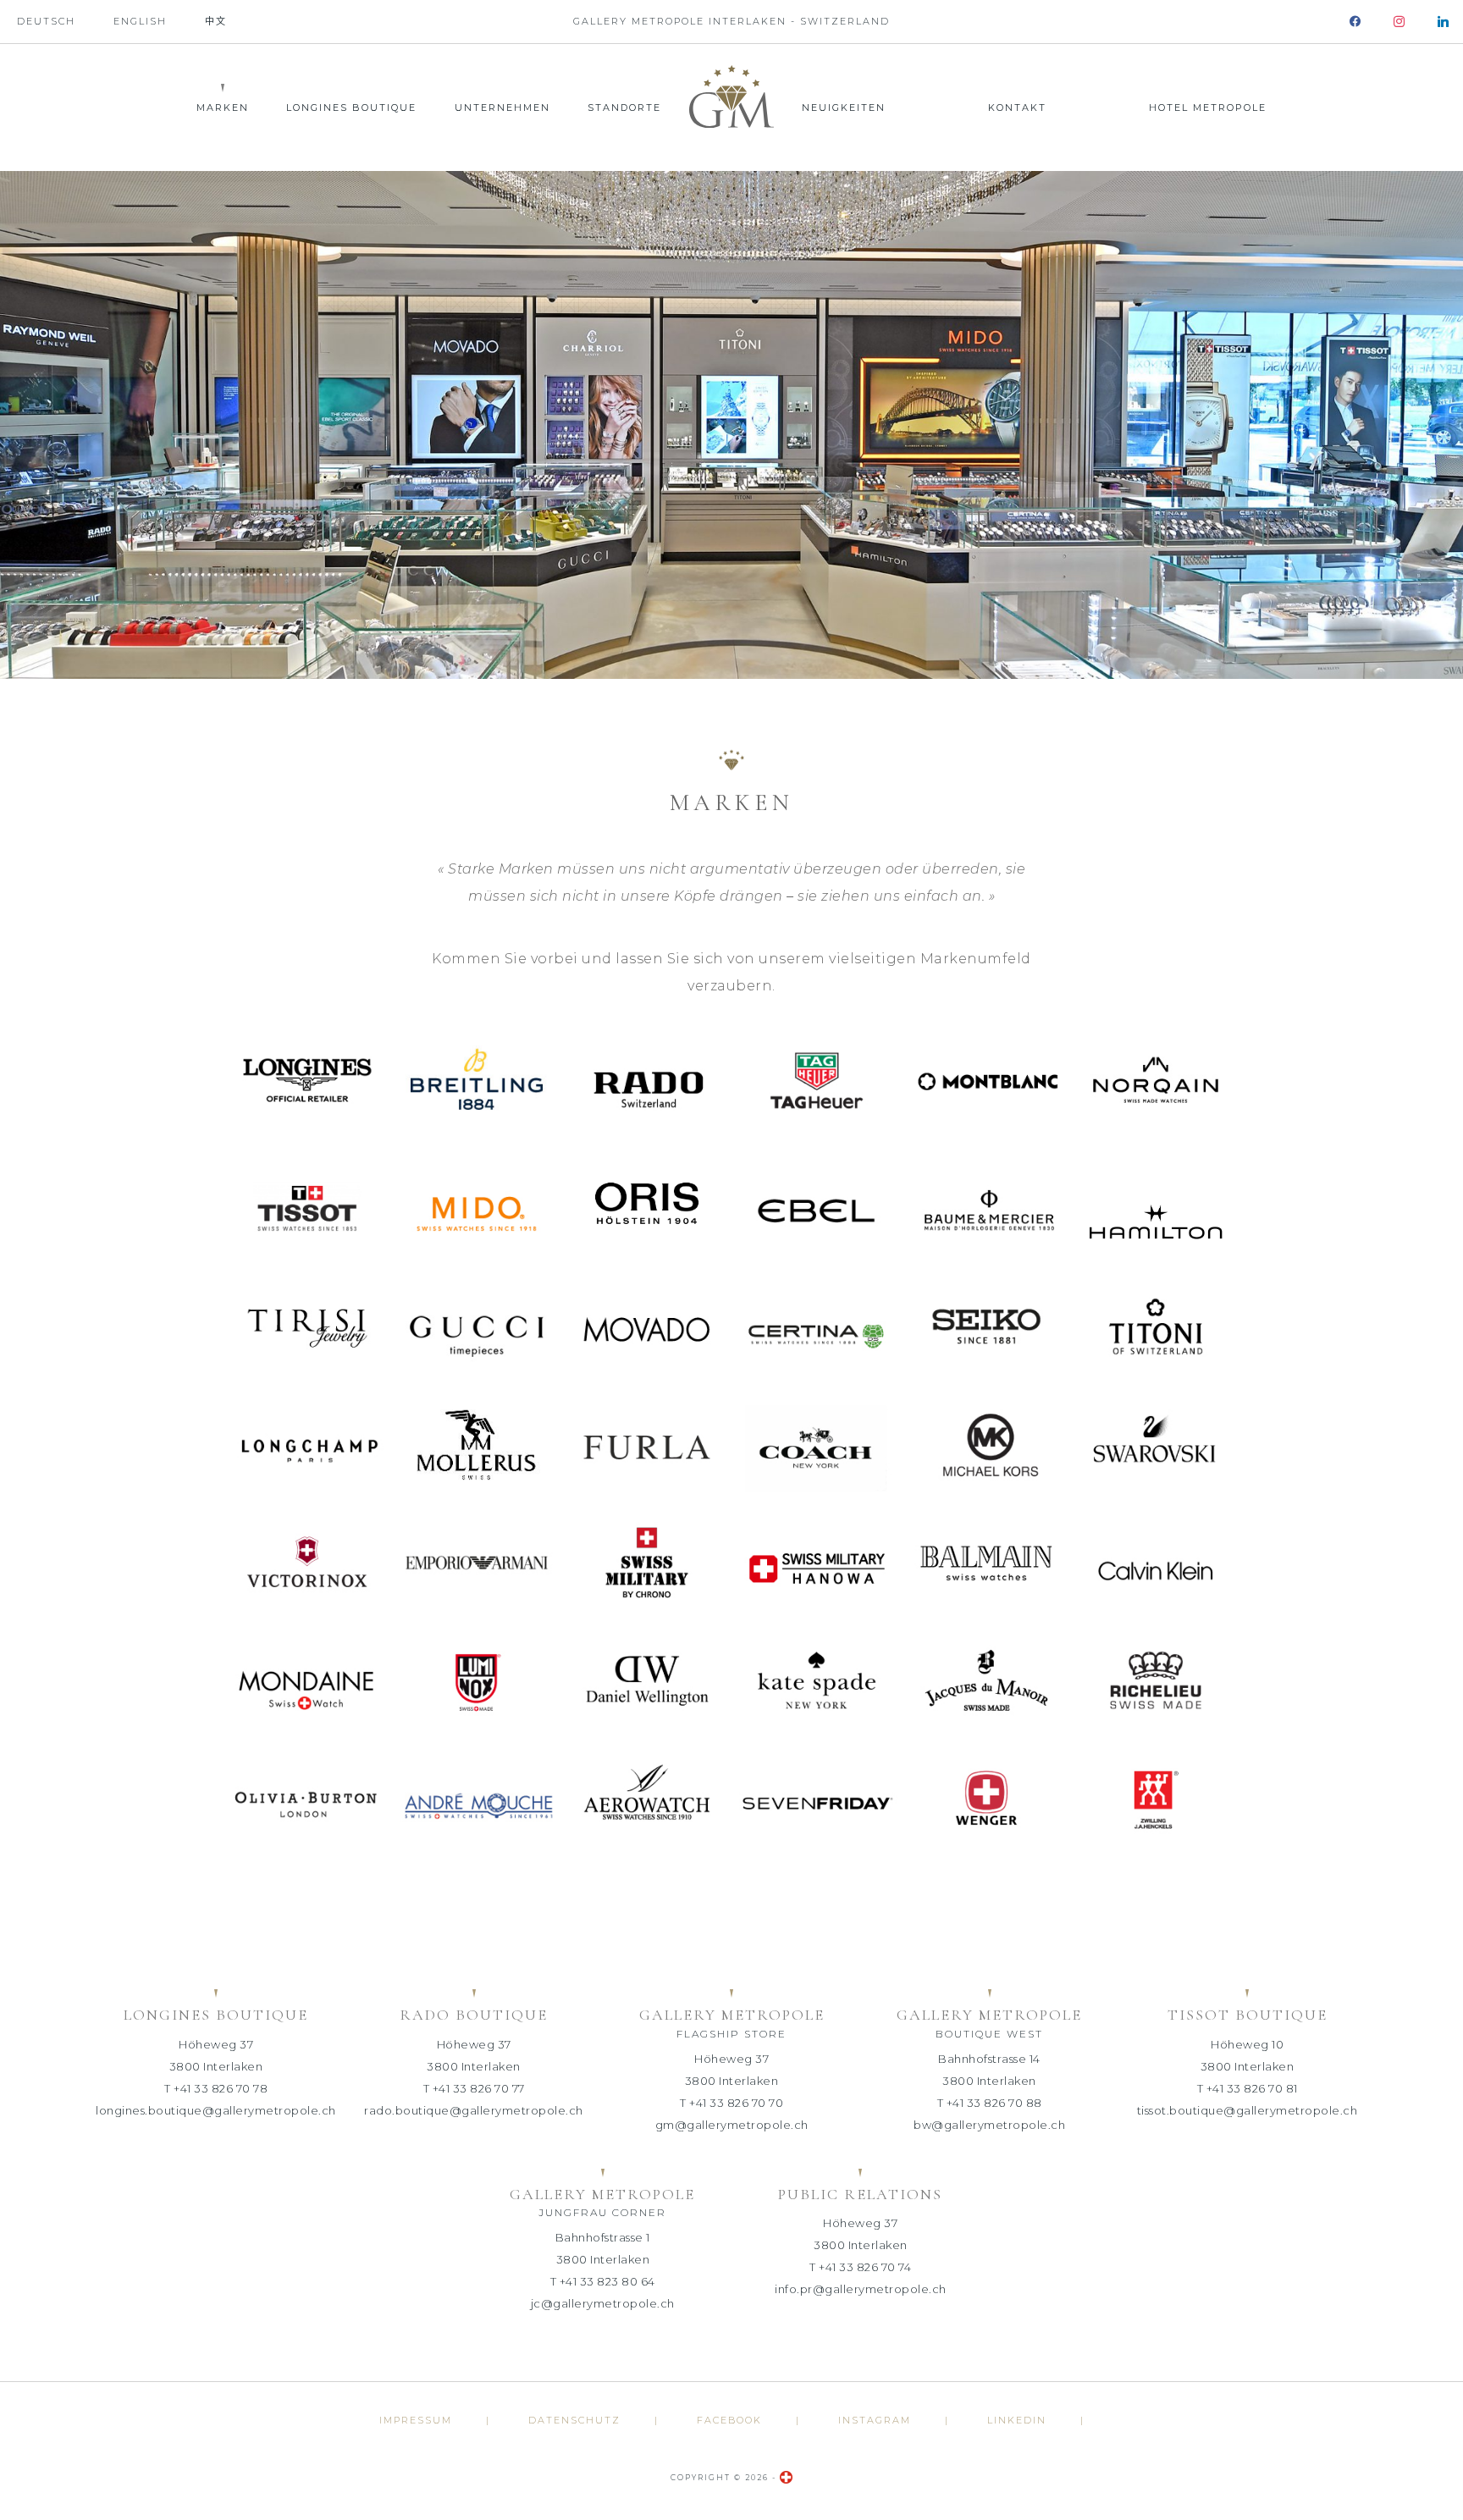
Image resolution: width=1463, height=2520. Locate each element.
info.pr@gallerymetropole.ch (861, 2289)
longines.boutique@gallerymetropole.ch (216, 2110)
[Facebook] (1355, 22)
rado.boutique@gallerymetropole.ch (474, 2110)
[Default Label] (1443, 22)
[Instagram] (1399, 22)
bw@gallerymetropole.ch (989, 2125)
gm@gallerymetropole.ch (732, 2125)
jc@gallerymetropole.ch (603, 2303)
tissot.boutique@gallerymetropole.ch (1248, 2110)
